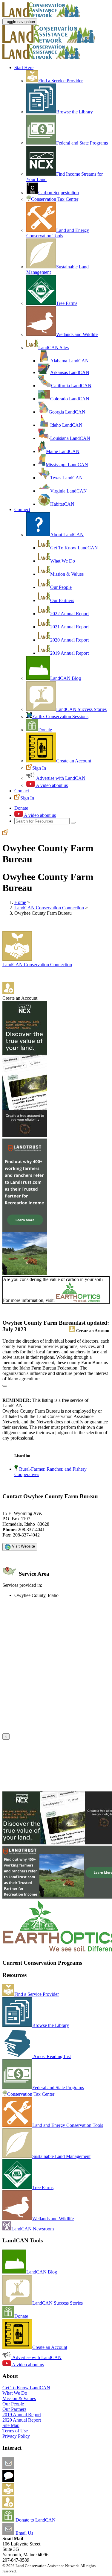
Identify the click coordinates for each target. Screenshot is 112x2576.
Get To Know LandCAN (74, 548)
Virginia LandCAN (69, 491)
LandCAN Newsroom (33, 2229)
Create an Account (74, 761)
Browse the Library (75, 112)
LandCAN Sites (53, 348)
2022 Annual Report (69, 614)
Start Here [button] (24, 67)
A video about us (51, 785)
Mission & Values (67, 574)
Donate (45, 730)
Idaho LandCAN (66, 425)
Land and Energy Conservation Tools (58, 233)
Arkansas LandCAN (70, 372)
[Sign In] (5, 833)
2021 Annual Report (69, 627)
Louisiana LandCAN (70, 438)
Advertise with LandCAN (60, 778)
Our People (61, 587)
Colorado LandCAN (70, 399)
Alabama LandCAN (69, 361)
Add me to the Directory (37, 2494)
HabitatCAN (62, 504)
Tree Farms (67, 303)
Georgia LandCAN (67, 412)
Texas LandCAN (66, 478)
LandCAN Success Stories (81, 709)
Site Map (11, 2425)
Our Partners (62, 600)
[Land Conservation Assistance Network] (49, 41)
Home (20, 902)
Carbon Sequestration (59, 193)
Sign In (39, 768)
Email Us (24, 2533)
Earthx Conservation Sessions (60, 716)
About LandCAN (67, 535)
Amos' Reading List (52, 2056)
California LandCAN (71, 386)
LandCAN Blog (66, 678)
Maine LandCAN (63, 451)
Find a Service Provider (60, 81)
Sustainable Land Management (61, 2156)
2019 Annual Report (69, 653)
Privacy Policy (16, 2436)
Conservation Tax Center (55, 199)
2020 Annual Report (69, 640)
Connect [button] (22, 509)
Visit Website (23, 1546)
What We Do (63, 561)
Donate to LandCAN (35, 2520)
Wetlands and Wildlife (77, 334)
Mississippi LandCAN (67, 465)
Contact (22, 791)
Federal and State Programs (82, 143)
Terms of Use (15, 2431)
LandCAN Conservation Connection (49, 908)
